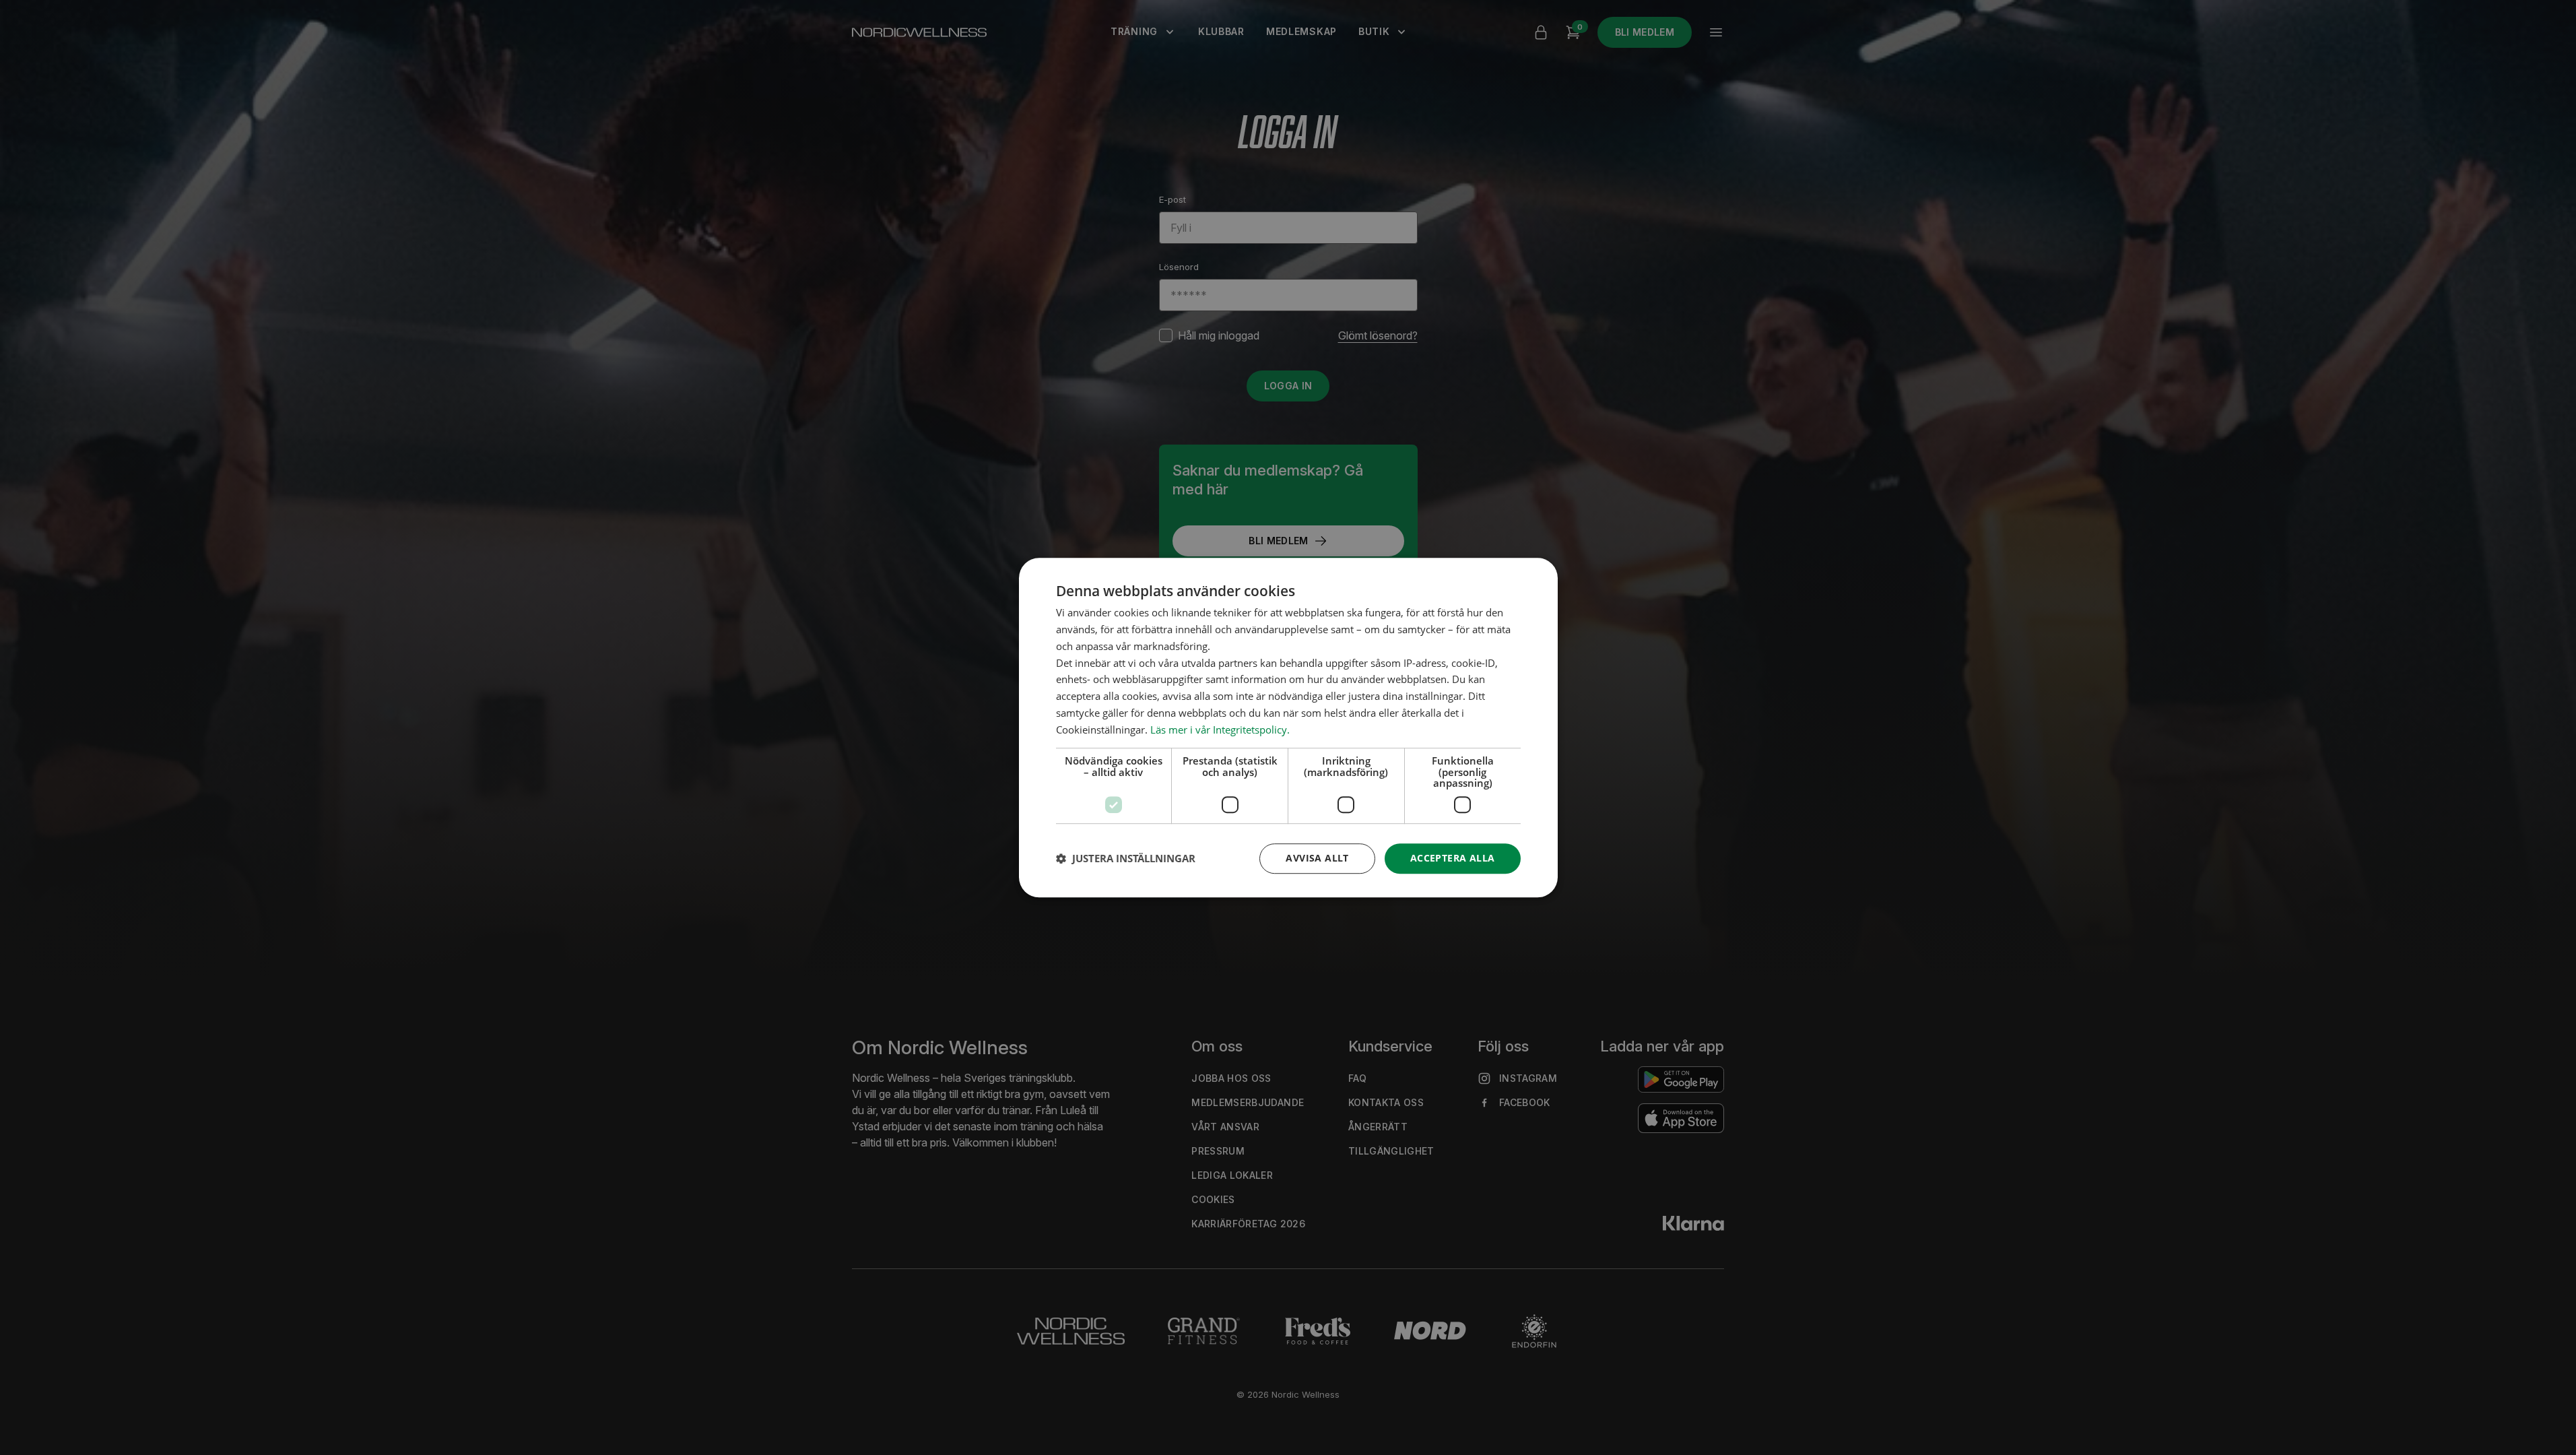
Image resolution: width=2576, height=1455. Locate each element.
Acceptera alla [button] (1453, 858)
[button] (1126, 858)
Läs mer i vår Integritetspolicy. (1220, 730)
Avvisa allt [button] (1317, 858)
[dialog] (1288, 727)
